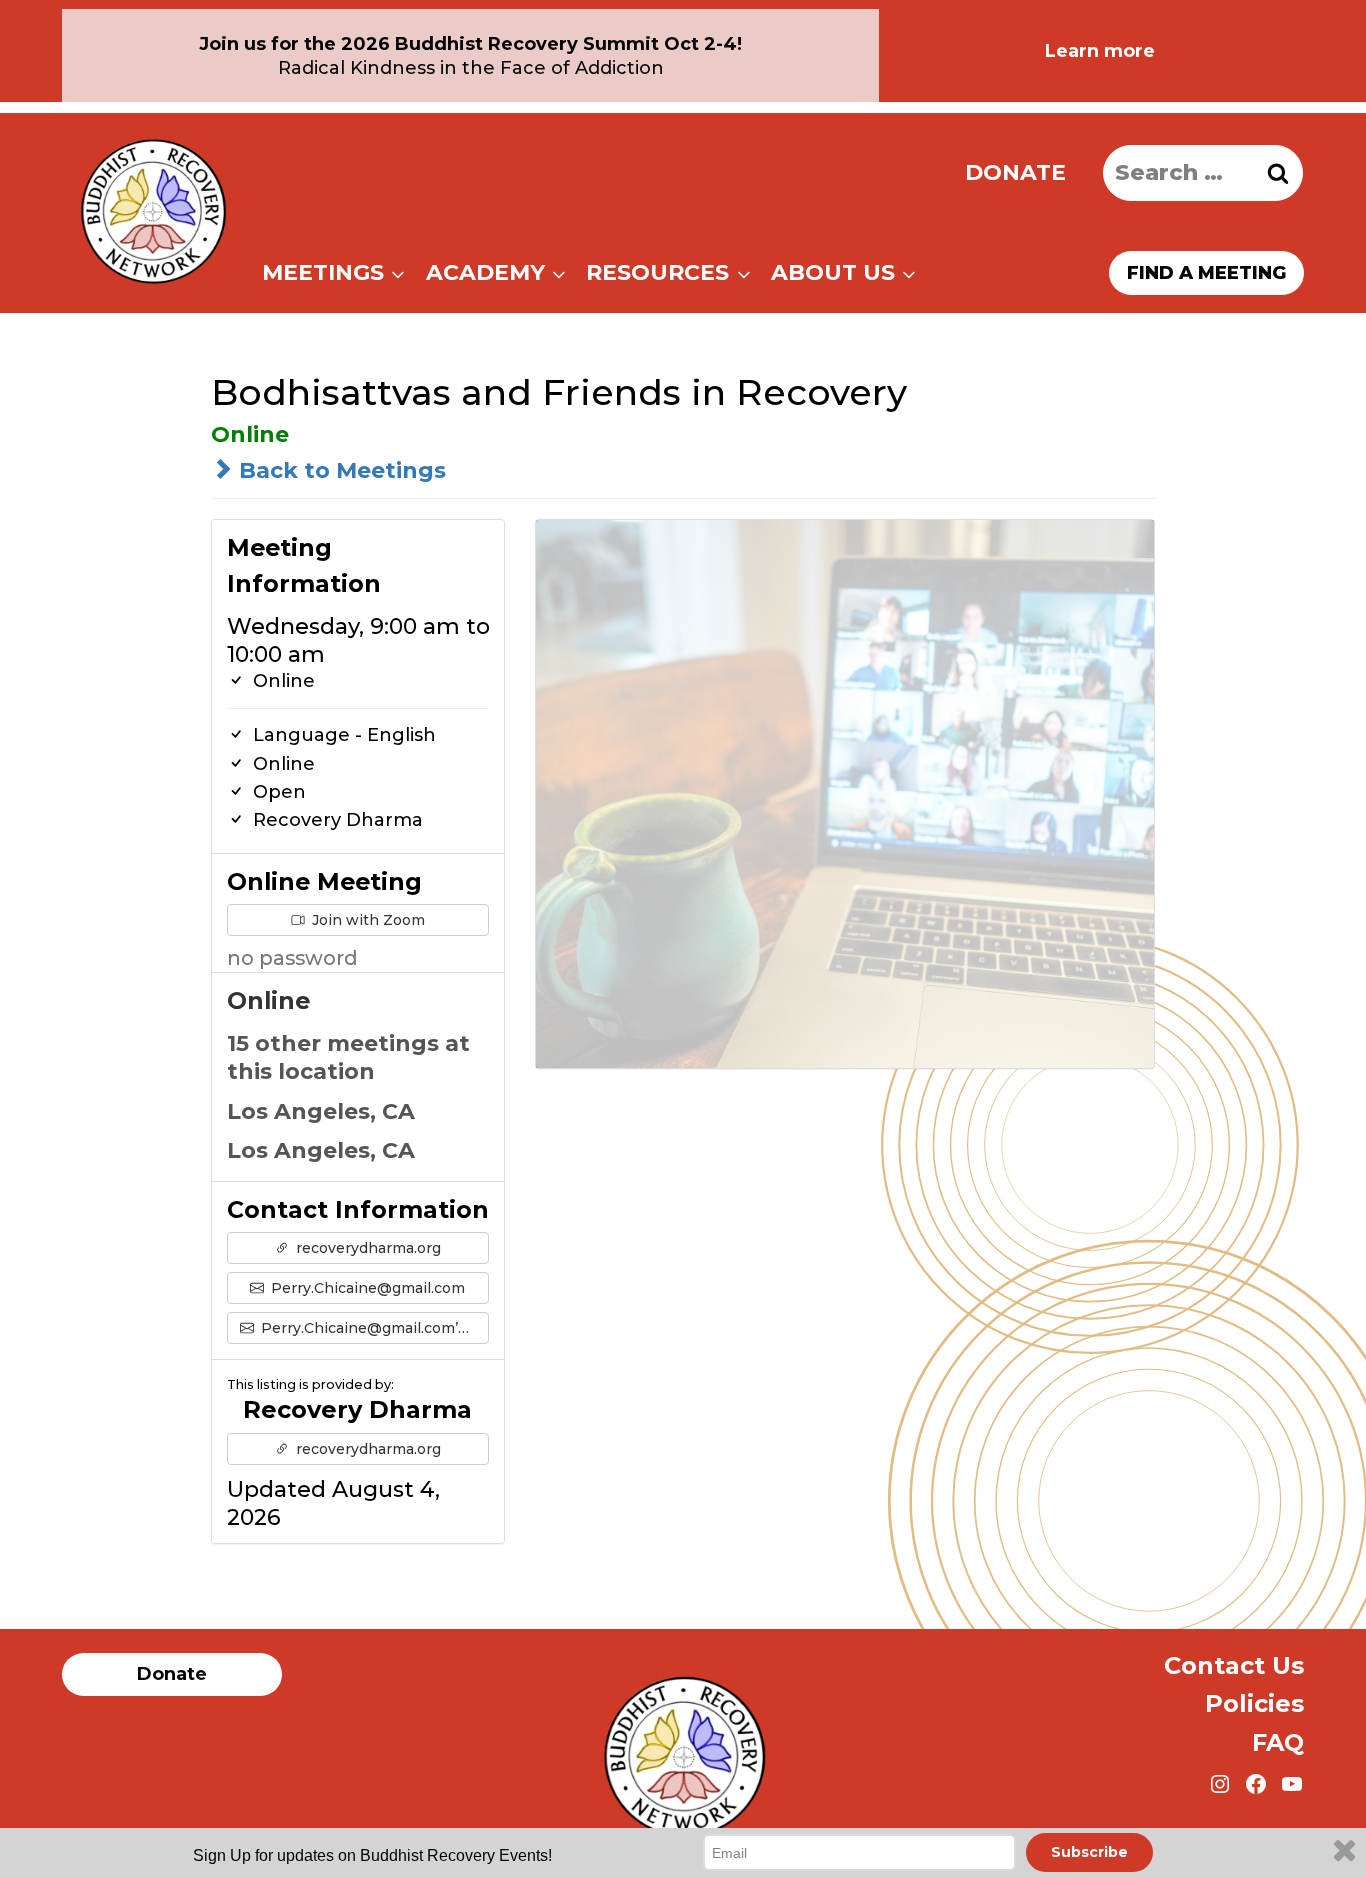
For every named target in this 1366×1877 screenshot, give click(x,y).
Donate (1015, 172)
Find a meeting (1206, 273)
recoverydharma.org (366, 1248)
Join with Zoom (366, 920)
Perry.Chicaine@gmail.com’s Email (373, 1328)
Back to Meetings (339, 470)
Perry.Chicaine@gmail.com (366, 1288)
